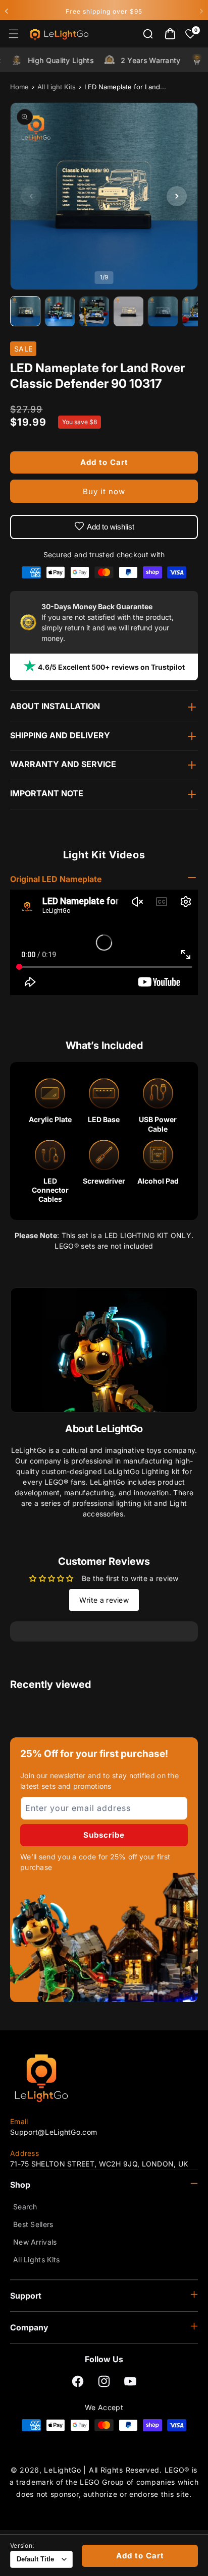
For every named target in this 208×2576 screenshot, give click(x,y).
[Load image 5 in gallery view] (163, 312)
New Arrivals (35, 2242)
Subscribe (104, 1835)
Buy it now (104, 491)
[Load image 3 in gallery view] (94, 312)
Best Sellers (33, 2224)
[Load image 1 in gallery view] (26, 312)
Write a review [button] (104, 1600)
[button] (14, 34)
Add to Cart (140, 2556)
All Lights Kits (37, 2260)
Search (25, 2207)
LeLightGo (62, 2470)
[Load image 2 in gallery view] (60, 312)
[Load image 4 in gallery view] (129, 312)
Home (19, 87)
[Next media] (177, 196)
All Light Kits (57, 87)
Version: (22, 2546)
